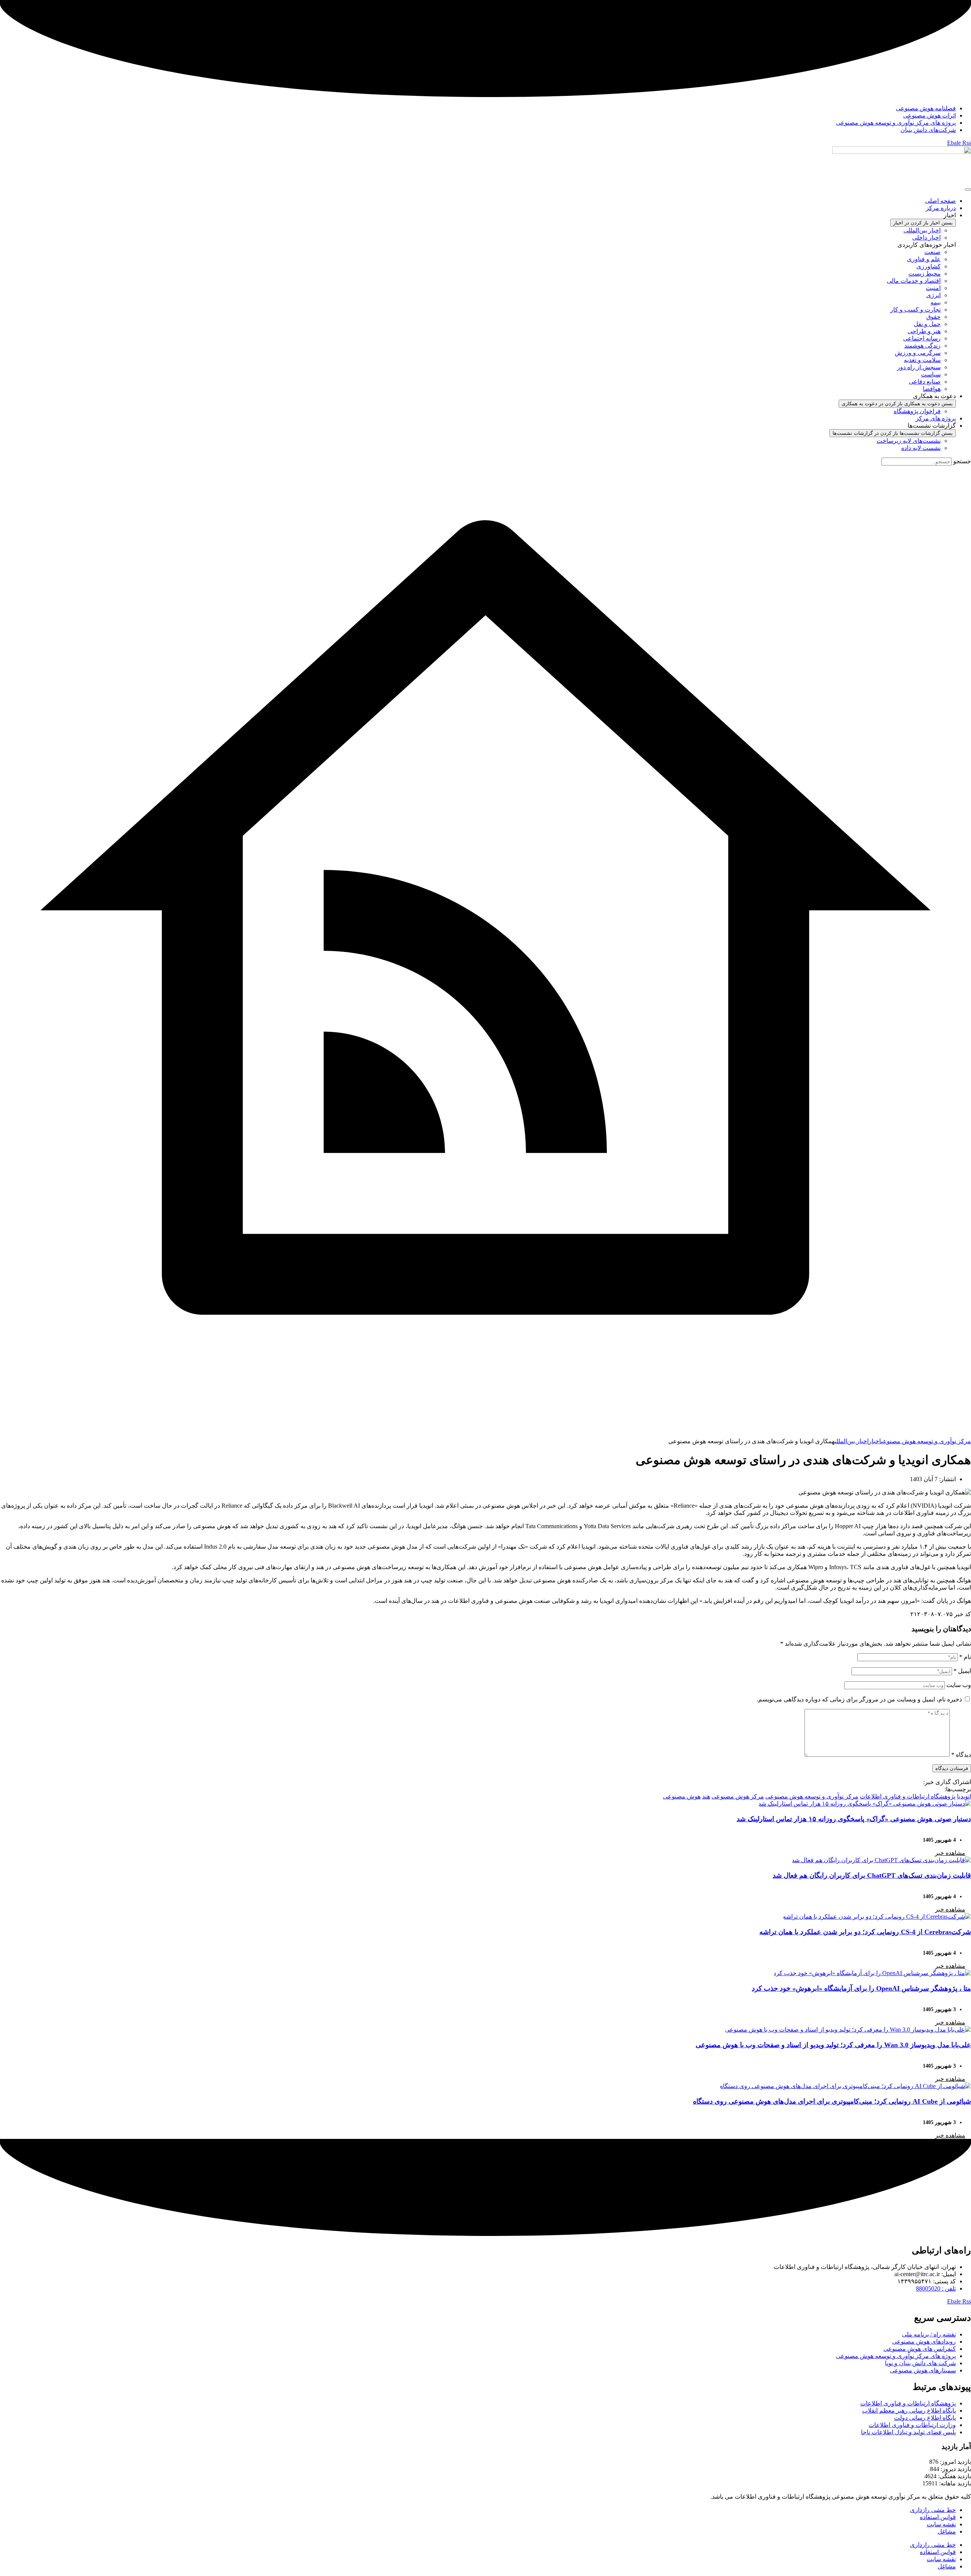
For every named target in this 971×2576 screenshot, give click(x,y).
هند (706, 1796)
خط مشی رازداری (933, 2510)
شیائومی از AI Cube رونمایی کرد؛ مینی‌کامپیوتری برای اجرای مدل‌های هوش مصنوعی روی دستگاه (832, 2101)
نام (965, 1657)
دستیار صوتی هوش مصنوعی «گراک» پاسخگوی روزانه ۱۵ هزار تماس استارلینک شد (854, 1819)
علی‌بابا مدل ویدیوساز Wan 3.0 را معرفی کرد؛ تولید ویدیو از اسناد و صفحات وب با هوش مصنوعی (833, 2045)
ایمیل (962, 1671)
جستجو (962, 461)
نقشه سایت (941, 2524)
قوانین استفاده (938, 2517)
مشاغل (947, 2531)
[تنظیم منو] (968, 190)
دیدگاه (961, 1755)
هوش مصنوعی (682, 1796)
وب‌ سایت (959, 1685)
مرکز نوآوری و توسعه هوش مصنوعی (812, 1796)
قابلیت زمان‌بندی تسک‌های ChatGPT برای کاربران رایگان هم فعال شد (872, 1875)
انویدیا (964, 1796)
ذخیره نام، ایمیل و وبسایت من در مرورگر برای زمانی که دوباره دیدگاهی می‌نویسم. (859, 1699)
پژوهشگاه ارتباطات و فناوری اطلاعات (908, 1796)
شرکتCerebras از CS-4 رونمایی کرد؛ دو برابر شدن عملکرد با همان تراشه (865, 1932)
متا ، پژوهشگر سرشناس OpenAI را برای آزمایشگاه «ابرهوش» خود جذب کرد (861, 1988)
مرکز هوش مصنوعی (738, 1796)
